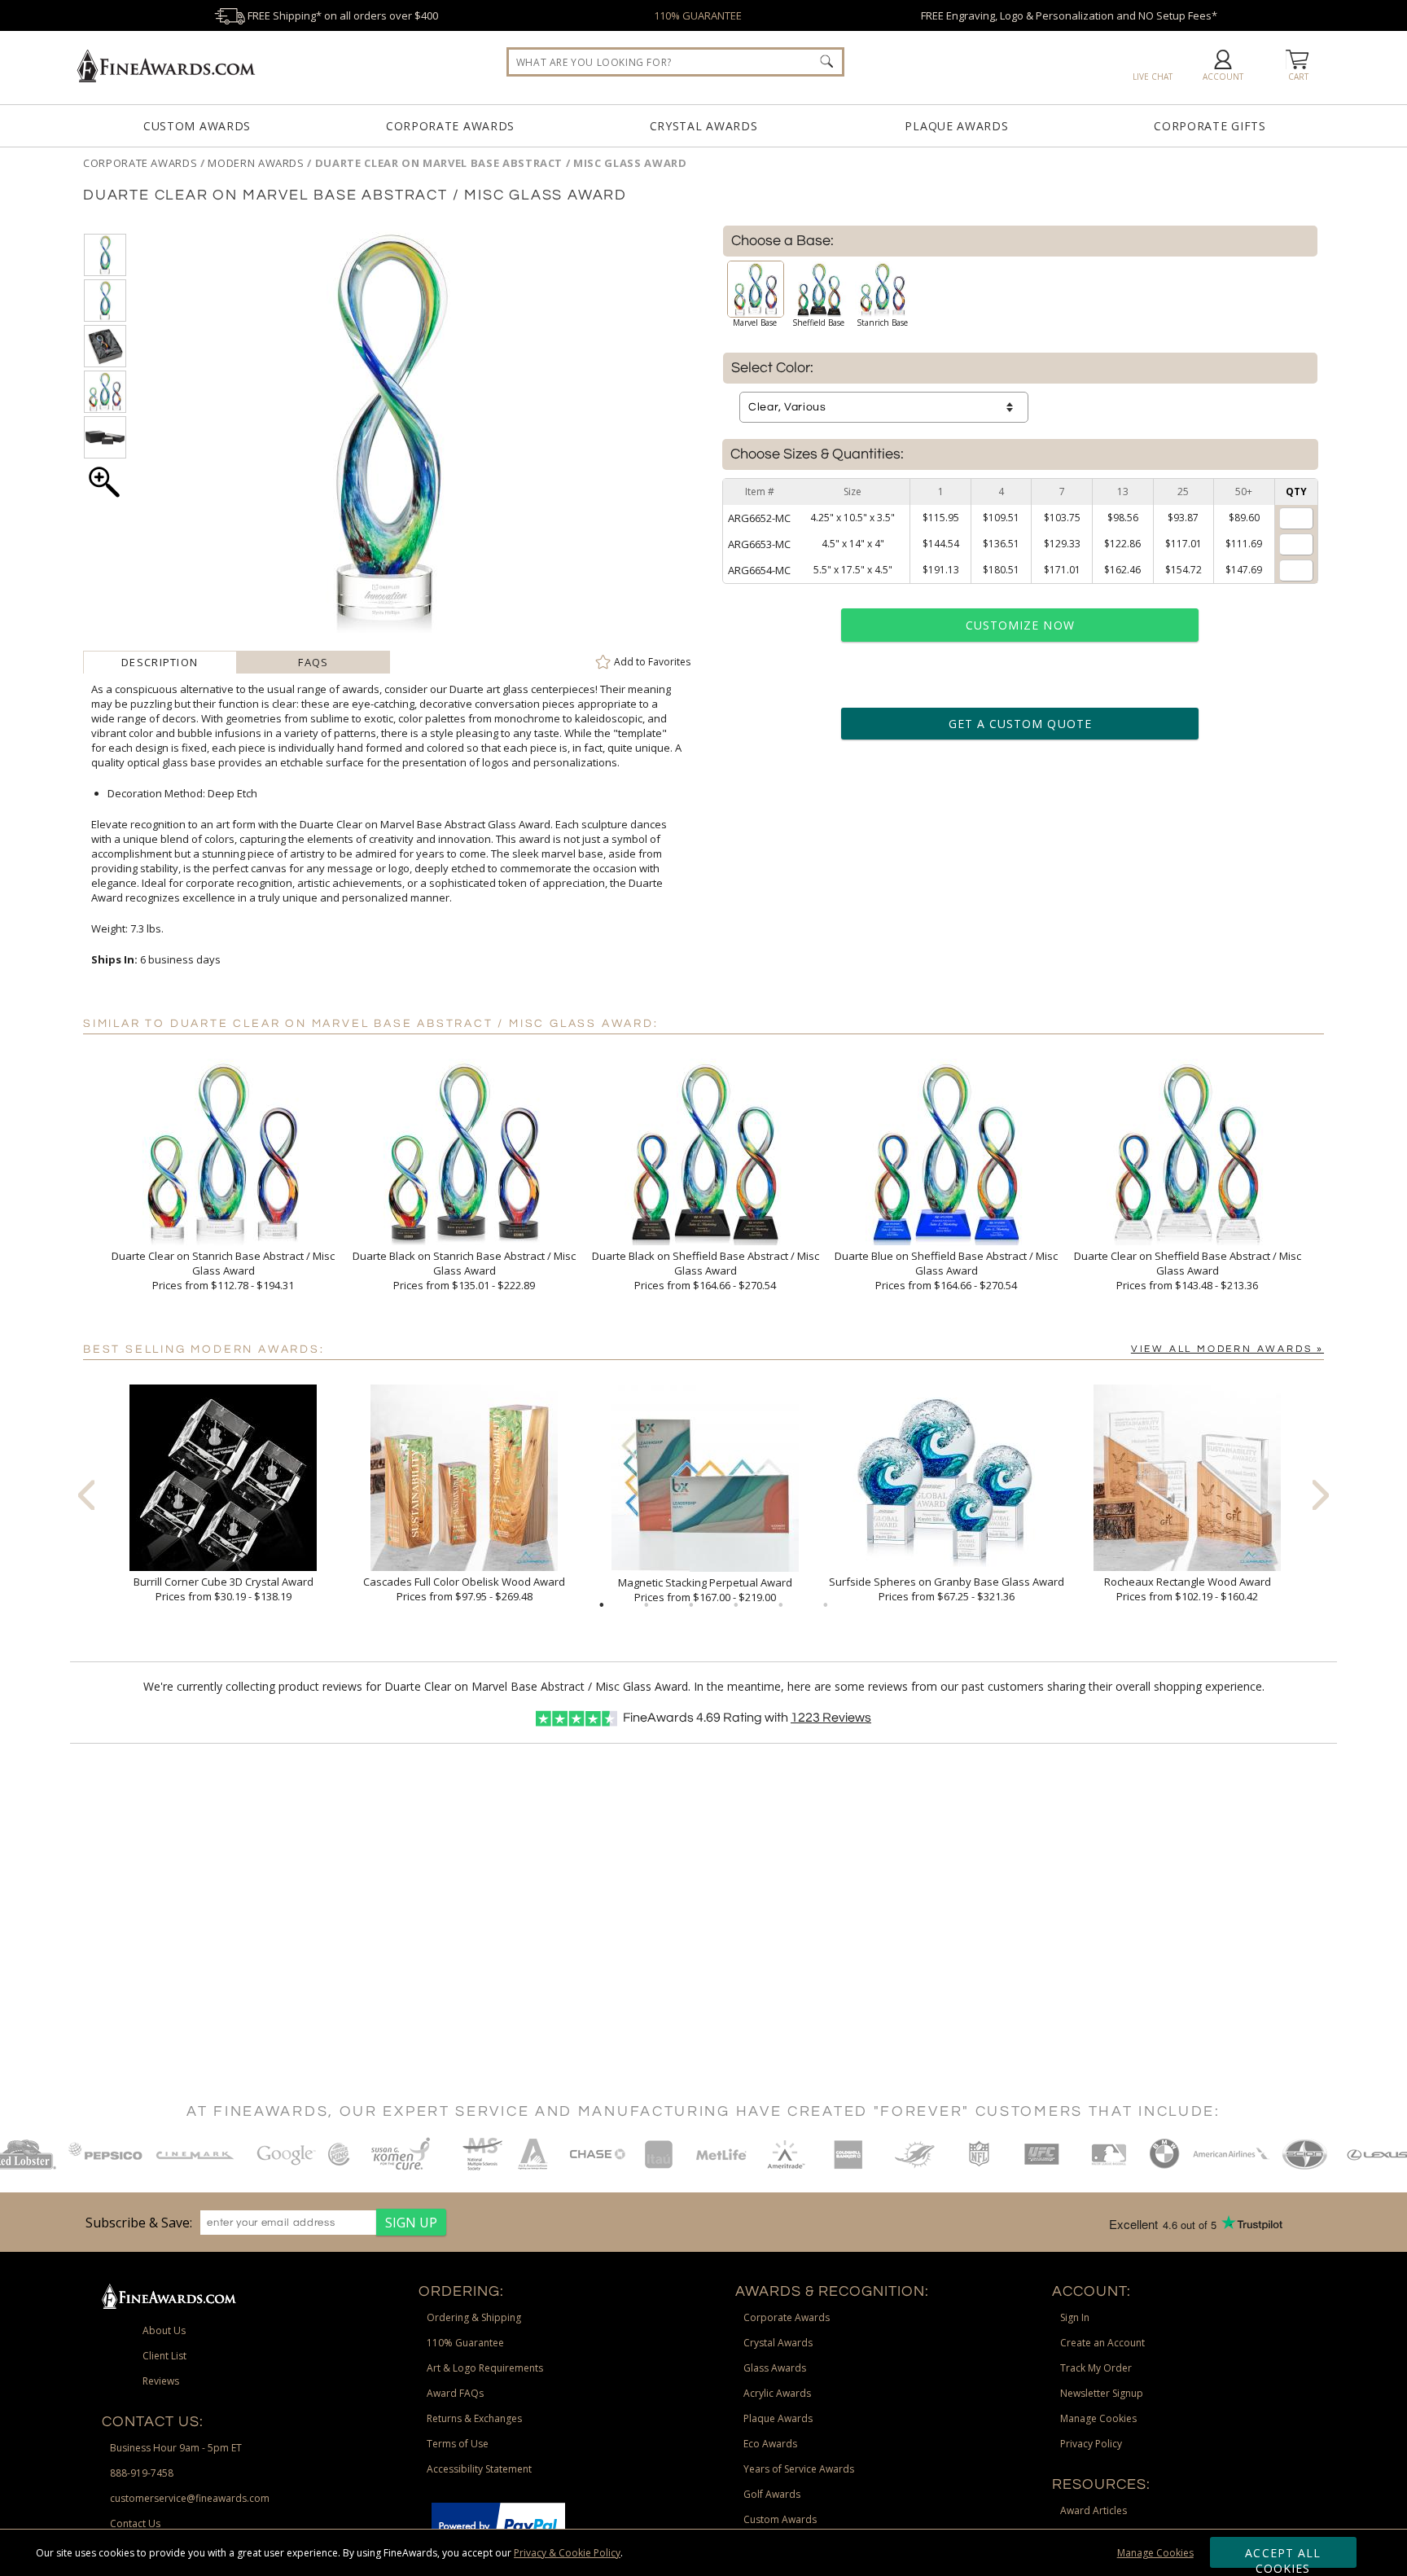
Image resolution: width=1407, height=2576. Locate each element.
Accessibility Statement (479, 2469)
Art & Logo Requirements (485, 2368)
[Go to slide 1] (602, 1605)
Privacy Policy (1091, 2444)
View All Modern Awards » (1227, 1349)
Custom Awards (197, 126)
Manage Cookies (1155, 2553)
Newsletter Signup (1102, 2393)
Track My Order (1096, 2368)
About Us (164, 2330)
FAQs (313, 662)
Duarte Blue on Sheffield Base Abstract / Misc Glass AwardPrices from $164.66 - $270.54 (946, 1270)
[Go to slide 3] (691, 1605)
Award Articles (1094, 2510)
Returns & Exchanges (474, 2418)
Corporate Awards (450, 126)
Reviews (831, 1718)
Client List (164, 2356)
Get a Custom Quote (1020, 724)
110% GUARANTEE (698, 15)
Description (160, 662)
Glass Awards (775, 2368)
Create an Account (1102, 2343)
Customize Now (1020, 625)
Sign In (1075, 2317)
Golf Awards (772, 2494)
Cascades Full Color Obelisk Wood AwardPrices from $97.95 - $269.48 (464, 1589)
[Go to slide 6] (826, 1605)
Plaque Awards (956, 126)
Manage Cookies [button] (1098, 2418)
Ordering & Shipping (474, 2317)
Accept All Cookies (1283, 2556)
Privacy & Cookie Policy (567, 2553)
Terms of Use (458, 2444)
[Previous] (86, 1494)
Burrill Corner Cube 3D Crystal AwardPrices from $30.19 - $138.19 (224, 1589)
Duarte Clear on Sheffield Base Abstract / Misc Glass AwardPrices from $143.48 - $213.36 (1188, 1270)
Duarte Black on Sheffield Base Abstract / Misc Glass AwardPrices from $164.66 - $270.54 (706, 1270)
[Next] (1321, 1494)
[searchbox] (675, 62)
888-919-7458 (142, 2473)
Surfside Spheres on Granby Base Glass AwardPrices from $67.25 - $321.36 (947, 1589)
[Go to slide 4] (736, 1605)
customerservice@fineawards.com (190, 2498)
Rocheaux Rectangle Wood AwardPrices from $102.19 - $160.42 (1188, 1589)
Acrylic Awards (777, 2393)
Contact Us (135, 2523)
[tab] (160, 662)
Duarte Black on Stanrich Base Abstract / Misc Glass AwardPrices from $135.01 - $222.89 (464, 1270)
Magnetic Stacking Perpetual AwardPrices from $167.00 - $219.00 (705, 1590)
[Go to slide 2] (647, 1605)
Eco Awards (770, 2444)
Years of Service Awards (799, 2469)
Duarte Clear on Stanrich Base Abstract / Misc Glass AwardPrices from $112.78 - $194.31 (223, 1270)
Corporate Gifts (1210, 126)
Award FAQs (455, 2393)
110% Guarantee (465, 2343)
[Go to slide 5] (781, 1605)
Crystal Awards (704, 126)
